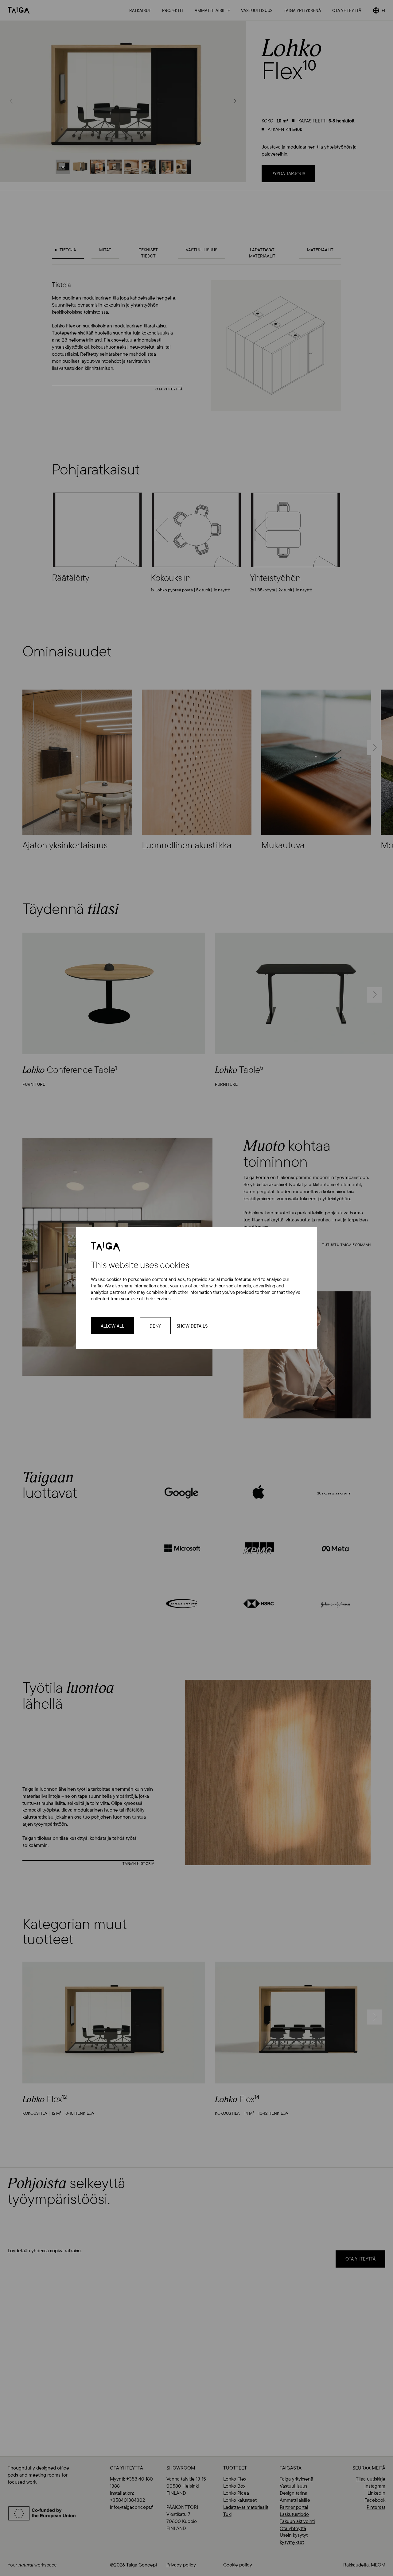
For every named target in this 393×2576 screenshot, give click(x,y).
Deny (155, 1326)
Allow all (113, 1326)
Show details (192, 1326)
